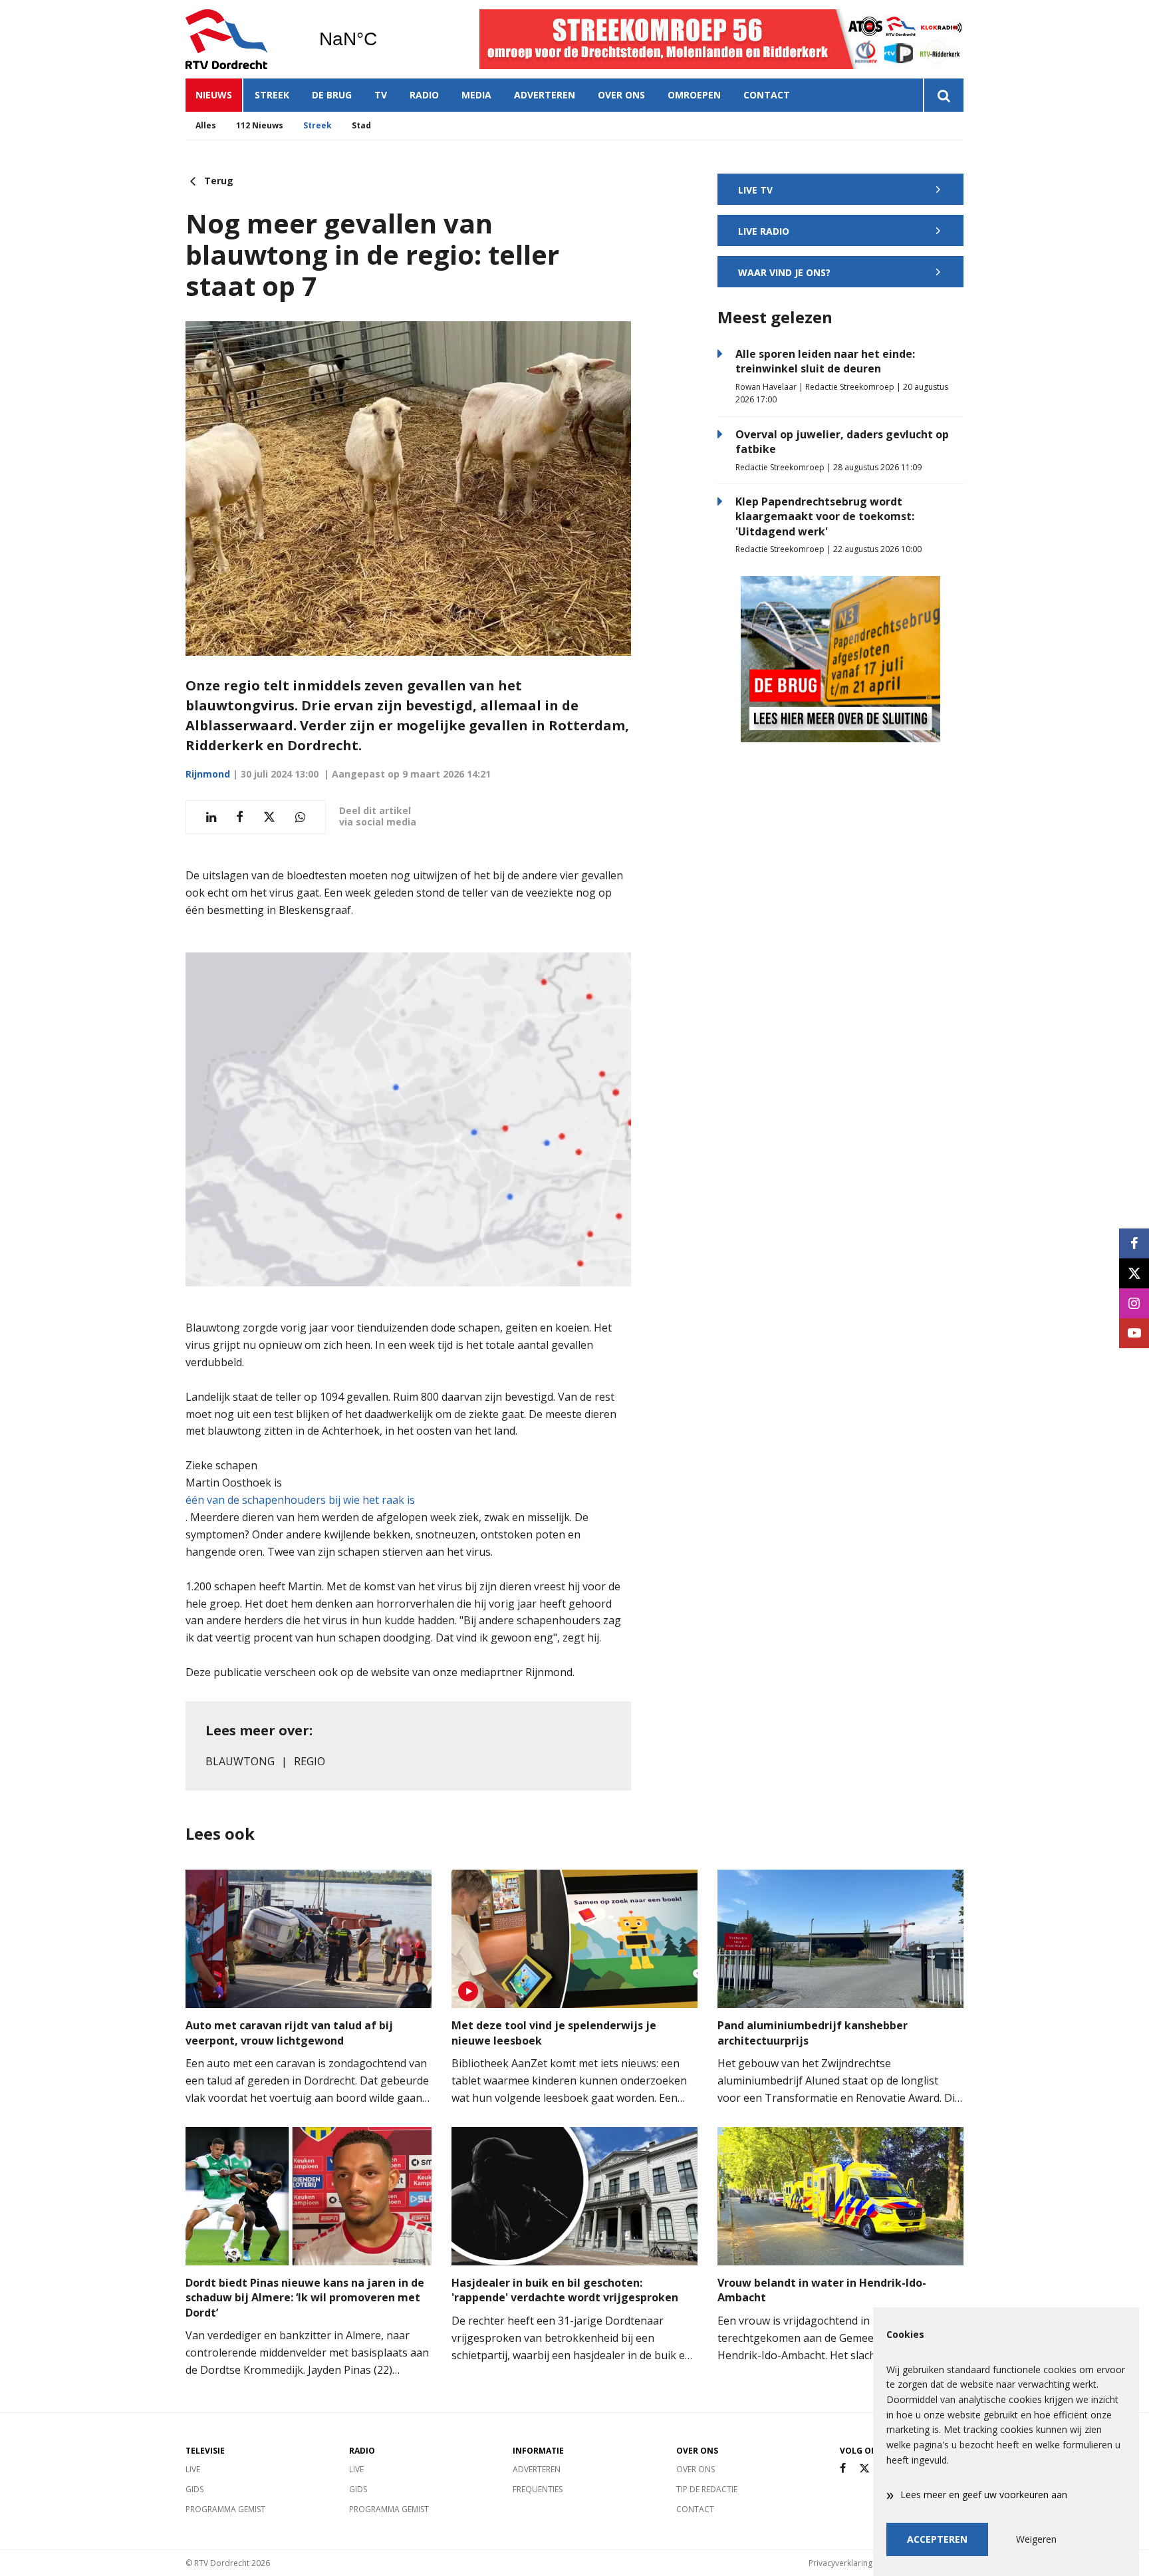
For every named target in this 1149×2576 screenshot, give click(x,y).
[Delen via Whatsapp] (300, 817)
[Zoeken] (943, 95)
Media (476, 95)
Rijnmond (208, 774)
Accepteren (937, 2539)
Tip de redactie (707, 2489)
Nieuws (214, 95)
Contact (767, 95)
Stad (361, 125)
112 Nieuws (260, 125)
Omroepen (694, 95)
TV (381, 95)
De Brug (332, 95)
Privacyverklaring (840, 2563)
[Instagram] (1134, 1303)
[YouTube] (1134, 1333)
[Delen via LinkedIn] (211, 817)
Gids (194, 2489)
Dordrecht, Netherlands (382, 39)
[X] (864, 2469)
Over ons (621, 95)
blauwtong (240, 1761)
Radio (424, 95)
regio (310, 1761)
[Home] (242, 39)
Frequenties (538, 2489)
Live (193, 2469)
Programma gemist (225, 2509)
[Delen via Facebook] (240, 817)
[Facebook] (843, 2469)
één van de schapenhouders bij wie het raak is (300, 1500)
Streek (272, 95)
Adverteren (545, 95)
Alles (206, 125)
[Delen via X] (269, 817)
